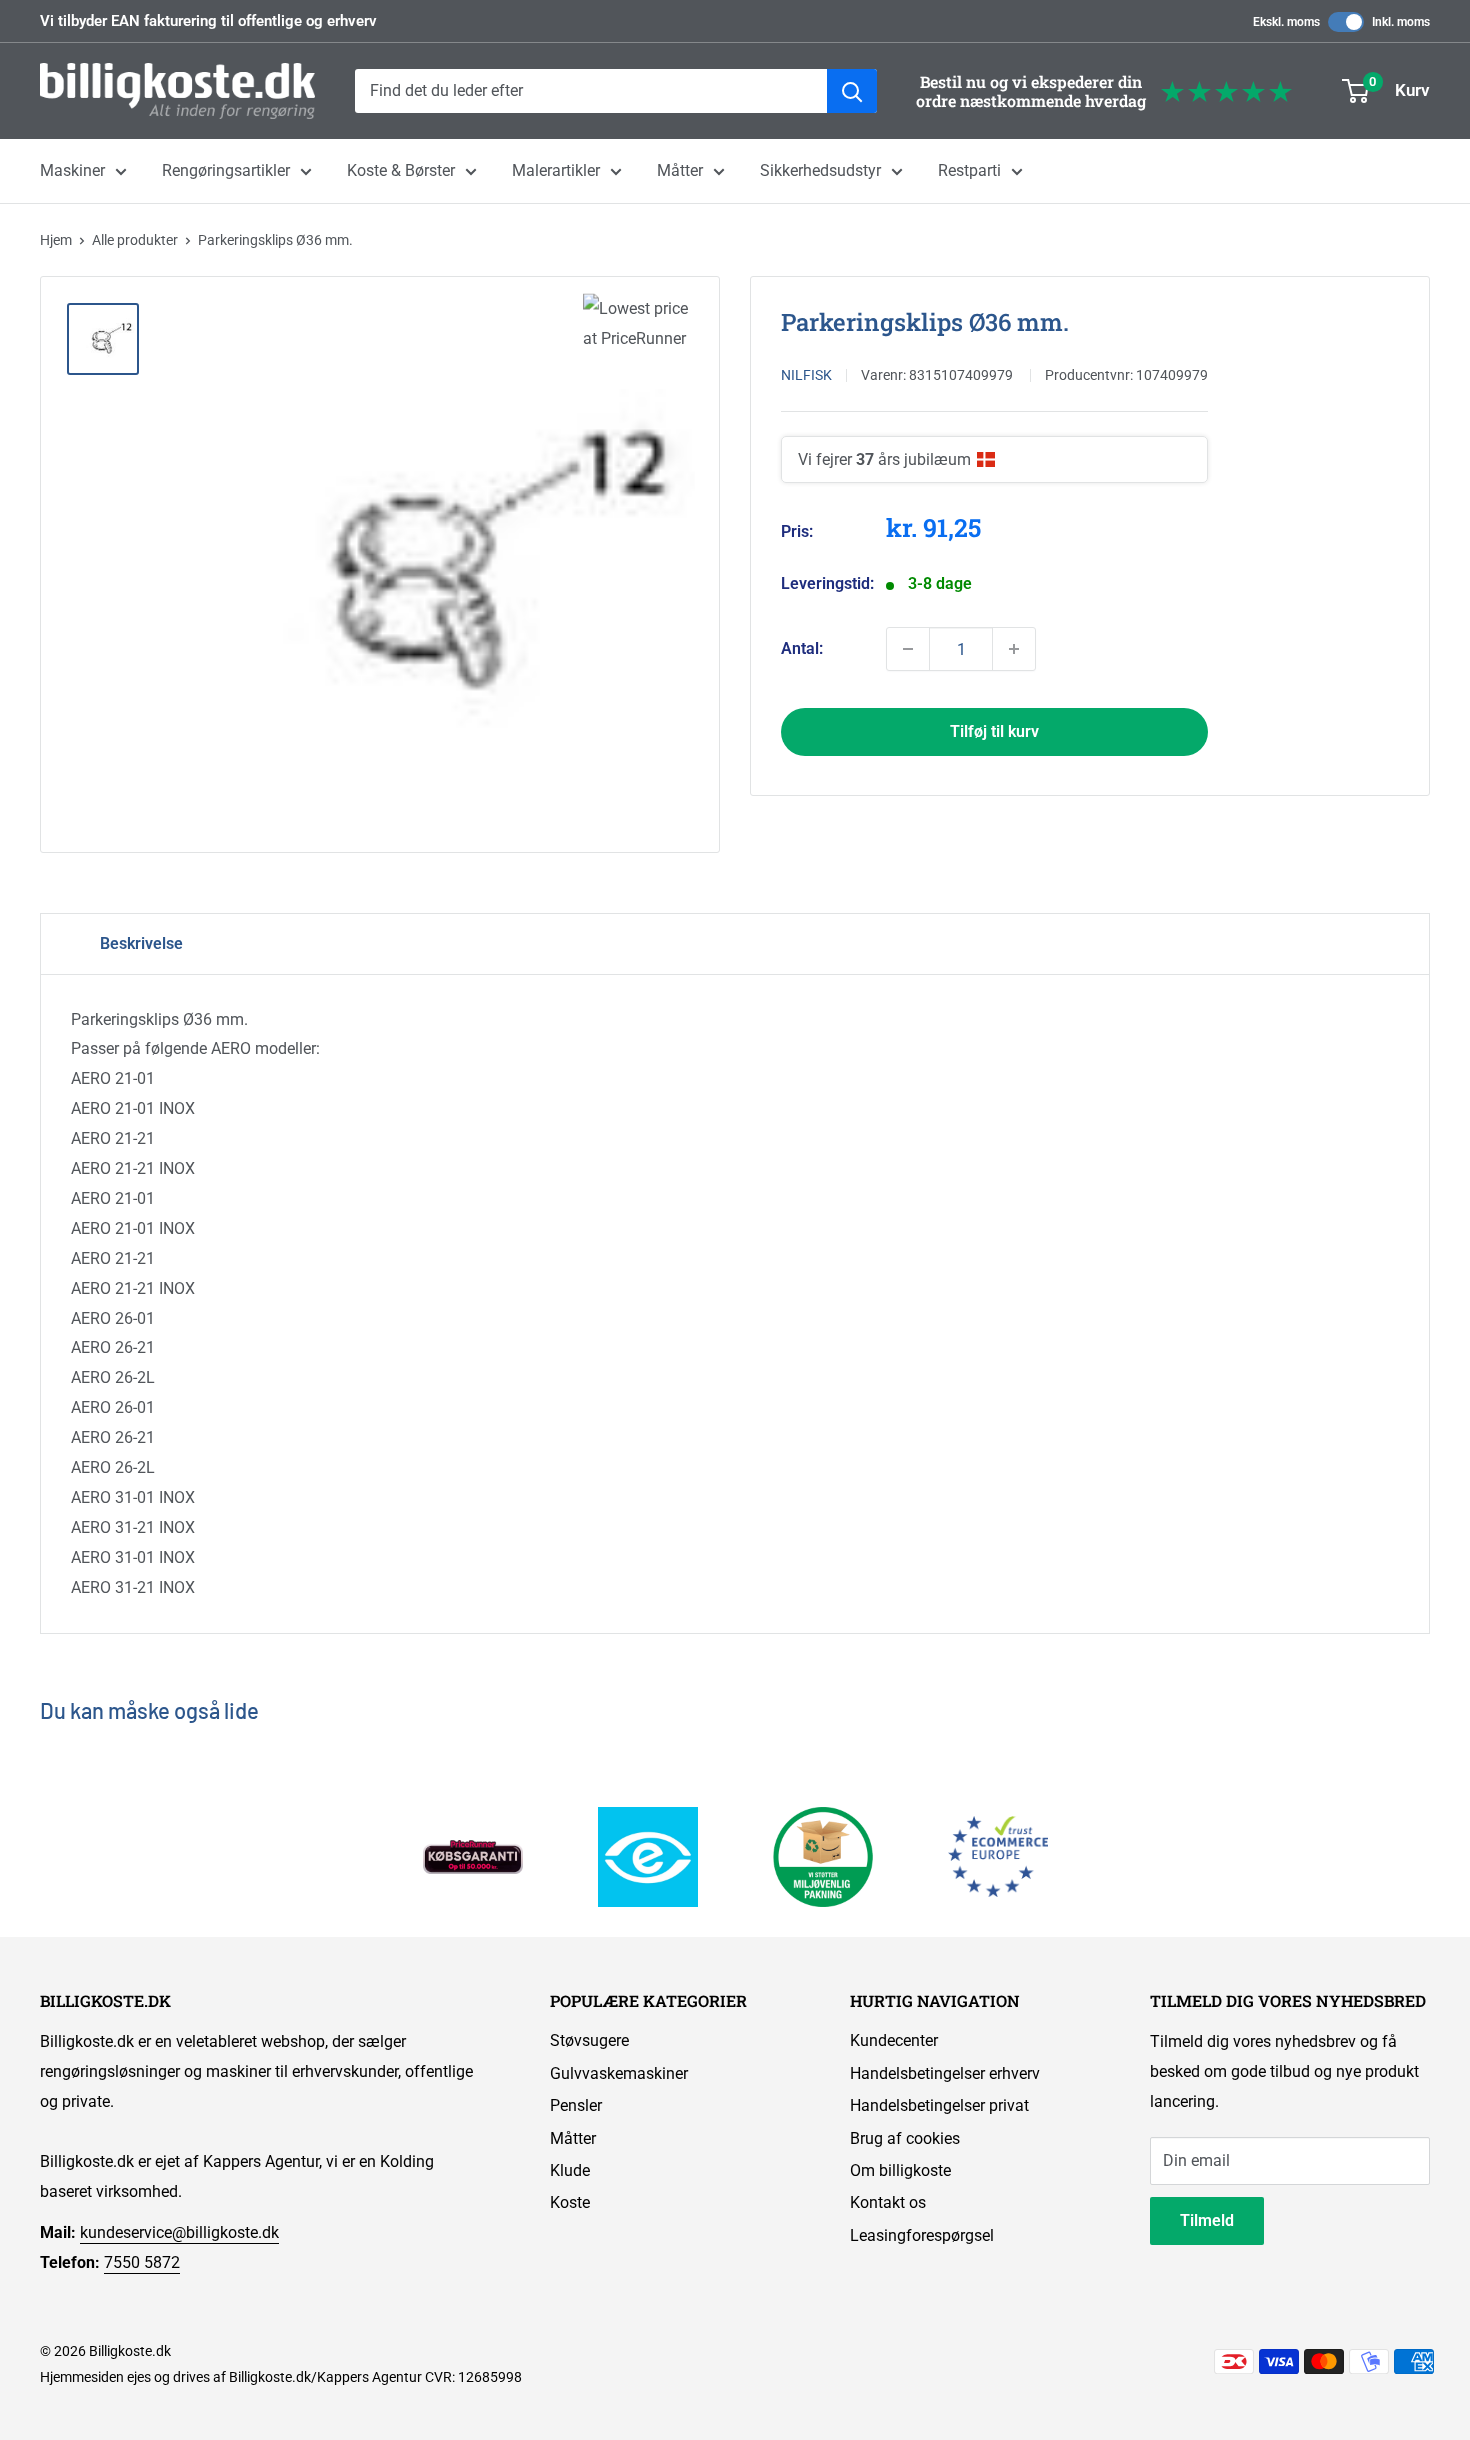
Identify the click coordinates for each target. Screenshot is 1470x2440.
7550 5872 (142, 2262)
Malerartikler (556, 170)
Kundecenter (894, 2040)
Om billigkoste (900, 2170)
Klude (570, 2170)
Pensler (576, 2105)
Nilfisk (806, 375)
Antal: (802, 648)
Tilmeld (1207, 2220)
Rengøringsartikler (226, 170)
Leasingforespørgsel (922, 2235)
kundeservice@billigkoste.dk (179, 2232)
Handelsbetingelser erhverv (945, 2073)
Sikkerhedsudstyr (820, 170)
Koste (570, 2202)
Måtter (680, 170)
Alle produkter (135, 240)
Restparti (969, 170)
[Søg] (852, 91)
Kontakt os (888, 2202)
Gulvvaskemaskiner (619, 2073)
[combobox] (591, 91)
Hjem (56, 240)
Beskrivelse (141, 943)
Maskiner (72, 170)
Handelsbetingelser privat (939, 2105)
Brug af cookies (905, 2138)
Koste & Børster (401, 170)
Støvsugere (589, 2040)
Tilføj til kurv (994, 731)
